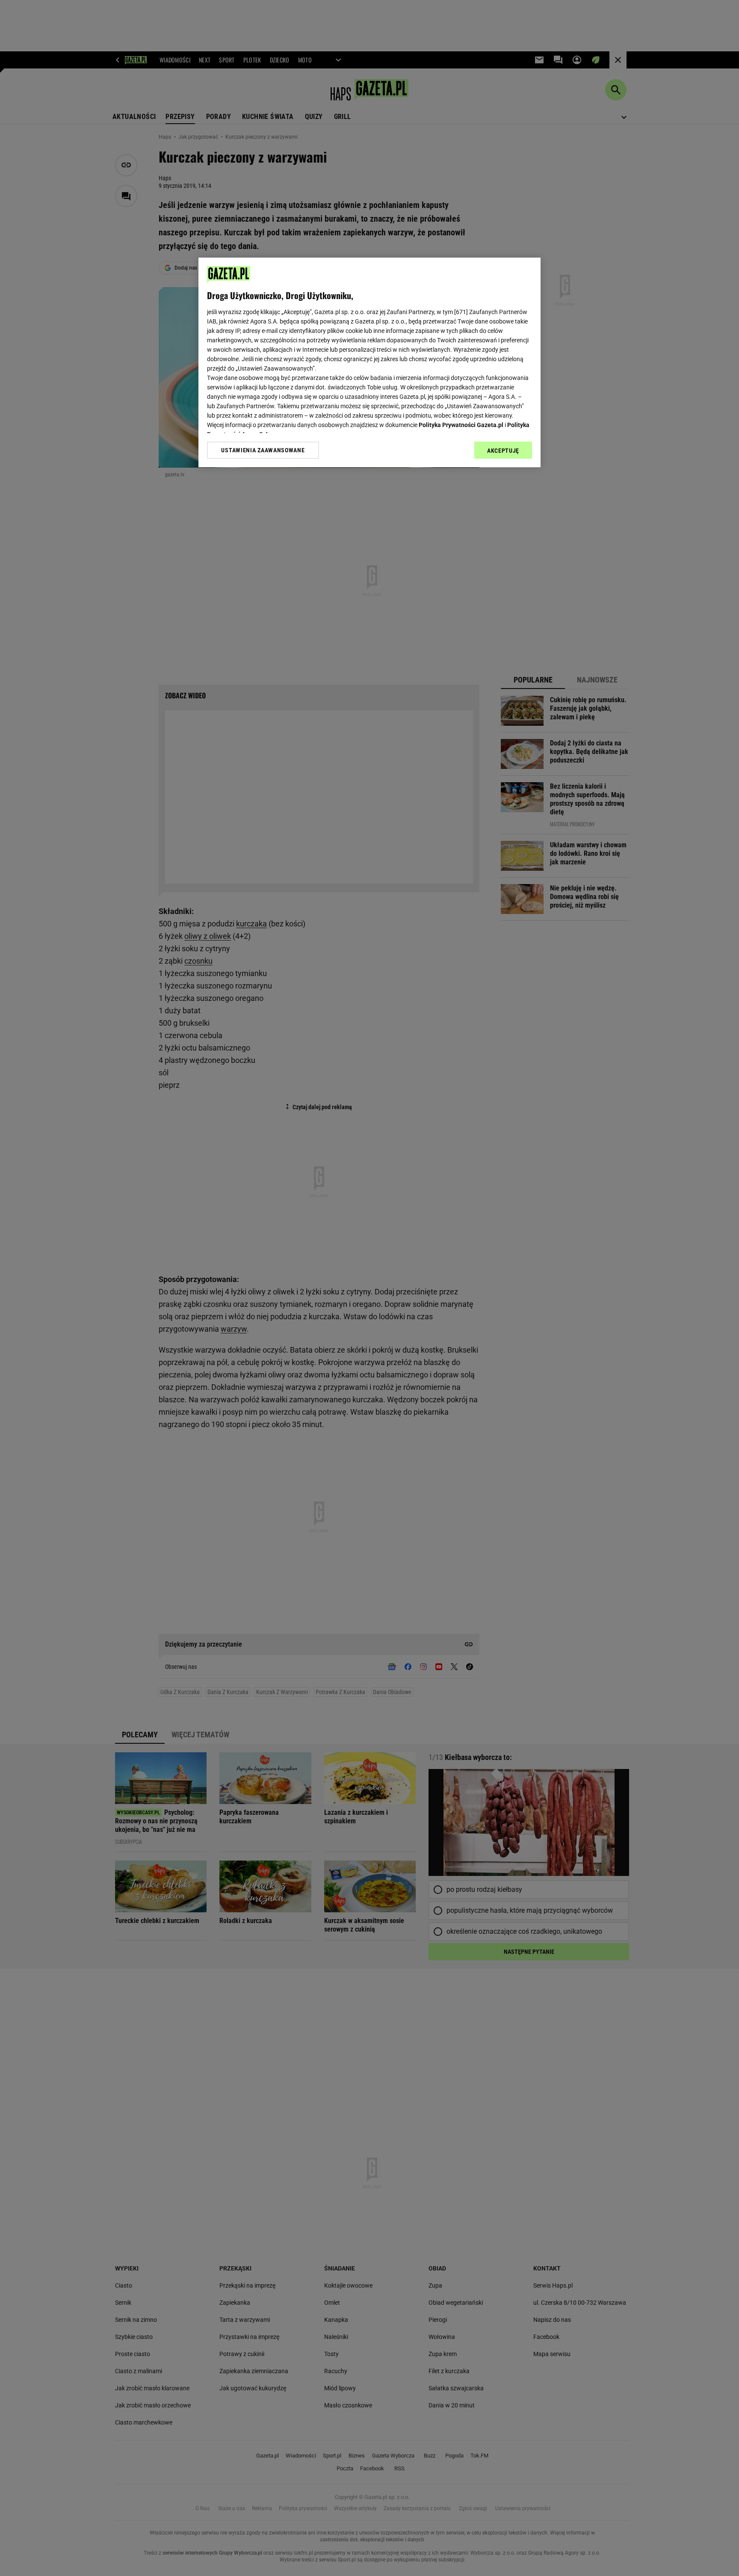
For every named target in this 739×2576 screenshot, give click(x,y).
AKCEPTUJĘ (503, 451)
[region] (369, 362)
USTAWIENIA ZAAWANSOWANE (263, 450)
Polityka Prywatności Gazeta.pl (461, 425)
